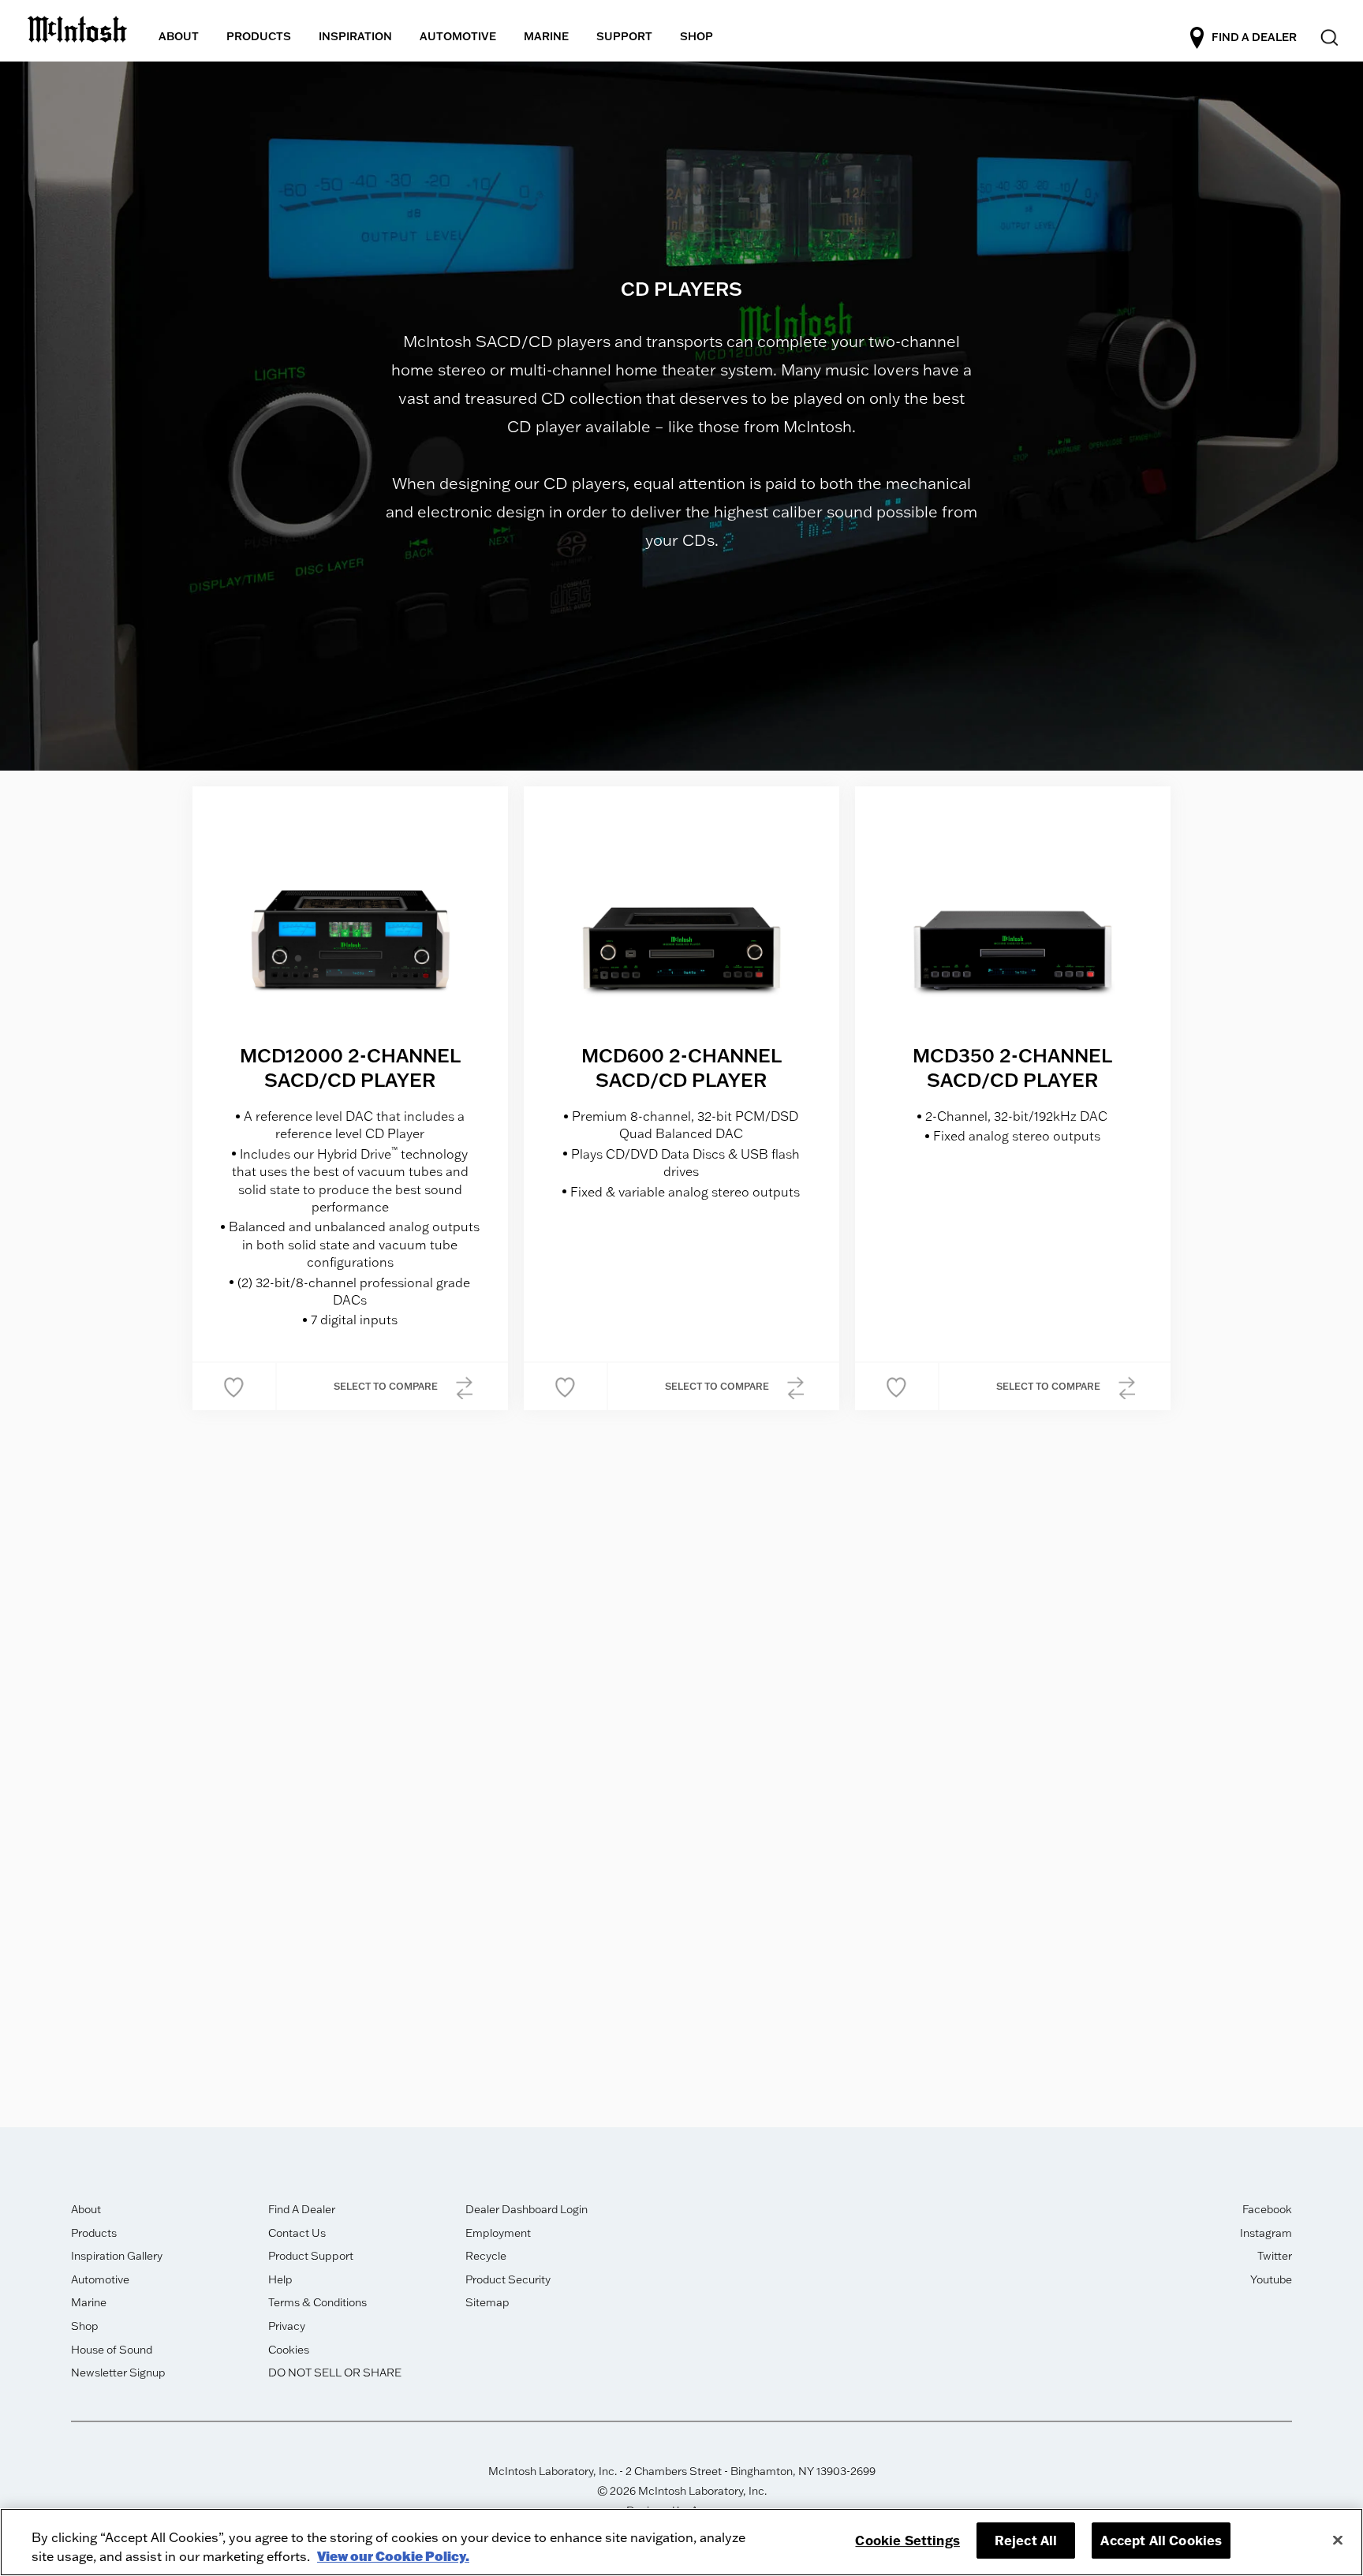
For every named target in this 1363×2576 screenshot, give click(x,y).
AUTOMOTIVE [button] (458, 36)
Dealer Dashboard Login (527, 2209)
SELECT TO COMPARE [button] (387, 1386)
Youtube (1271, 2279)
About (86, 2209)
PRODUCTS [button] (259, 36)
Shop (85, 2326)
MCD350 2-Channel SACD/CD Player (1012, 1067)
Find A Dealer (302, 2209)
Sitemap (487, 2302)
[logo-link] (77, 26)
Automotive (100, 2279)
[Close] (1338, 2540)
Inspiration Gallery (117, 2256)
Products (94, 2233)
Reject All (1026, 2540)
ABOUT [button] (179, 36)
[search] (1328, 38)
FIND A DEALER (1254, 37)
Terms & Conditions (317, 2302)
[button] (234, 1387)
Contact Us (297, 2233)
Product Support (311, 2256)
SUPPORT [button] (624, 36)
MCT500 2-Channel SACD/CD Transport (350, 1707)
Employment (498, 2233)
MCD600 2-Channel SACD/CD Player (681, 1067)
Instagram (1266, 2233)
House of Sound (112, 2350)
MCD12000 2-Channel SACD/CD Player (350, 1067)
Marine (89, 2302)
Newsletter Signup (118, 2373)
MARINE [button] (546, 36)
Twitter (1275, 2256)
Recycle (486, 2256)
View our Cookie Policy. (393, 2556)
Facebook (1267, 2209)
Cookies (289, 2350)
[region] (681, 2542)
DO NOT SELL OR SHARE (335, 2373)
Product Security (508, 2279)
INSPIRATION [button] (355, 36)
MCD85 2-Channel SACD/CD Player (681, 1707)
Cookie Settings (907, 2540)
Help (280, 2279)
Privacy (287, 2326)
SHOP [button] (696, 36)
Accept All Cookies (1161, 2540)
